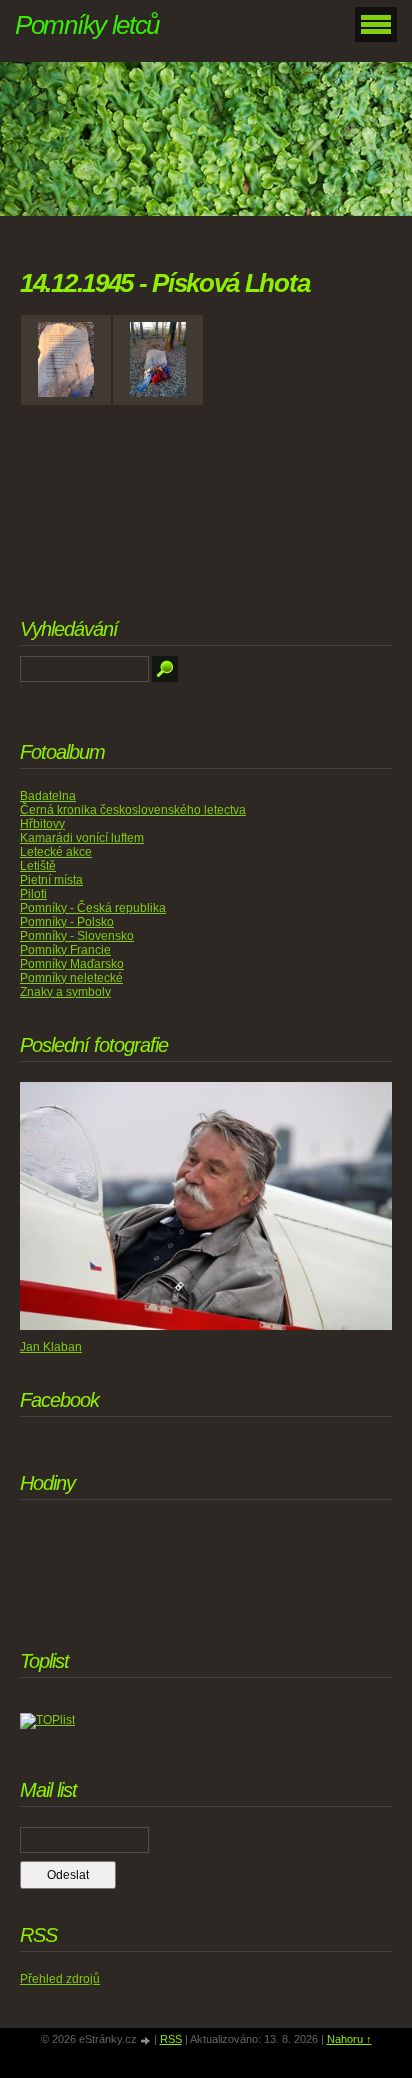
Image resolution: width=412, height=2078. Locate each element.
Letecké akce (56, 852)
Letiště (38, 866)
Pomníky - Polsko (67, 922)
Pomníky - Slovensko (77, 936)
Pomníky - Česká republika (93, 908)
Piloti (33, 894)
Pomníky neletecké (71, 978)
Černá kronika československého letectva (133, 810)
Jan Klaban (51, 1347)
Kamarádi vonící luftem (82, 838)
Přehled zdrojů (60, 1979)
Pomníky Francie (65, 950)
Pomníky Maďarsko (72, 964)
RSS (171, 2039)
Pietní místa (51, 880)
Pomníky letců (87, 25)
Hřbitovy (42, 824)
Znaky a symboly (65, 992)
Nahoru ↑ (349, 2039)
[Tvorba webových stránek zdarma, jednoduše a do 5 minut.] (147, 2040)
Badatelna (48, 796)
